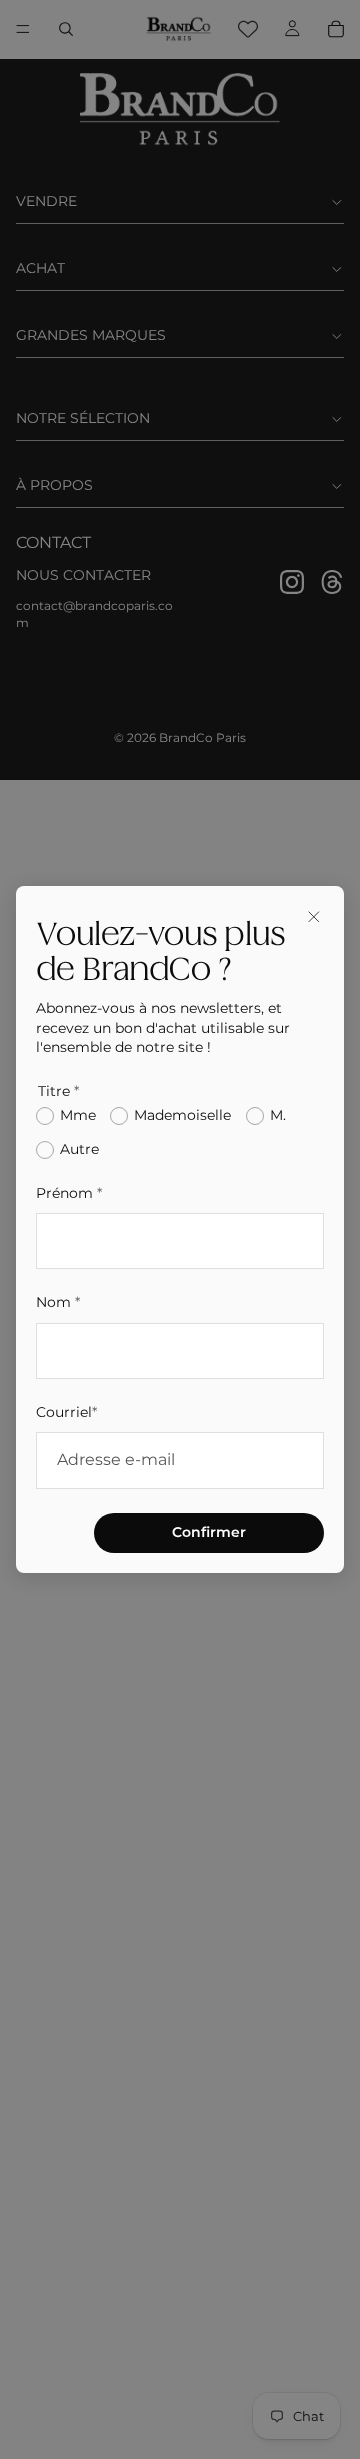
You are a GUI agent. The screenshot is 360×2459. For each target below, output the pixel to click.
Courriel (66, 1412)
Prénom (69, 1193)
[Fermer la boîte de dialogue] (314, 916)
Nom (58, 1302)
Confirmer (209, 1532)
